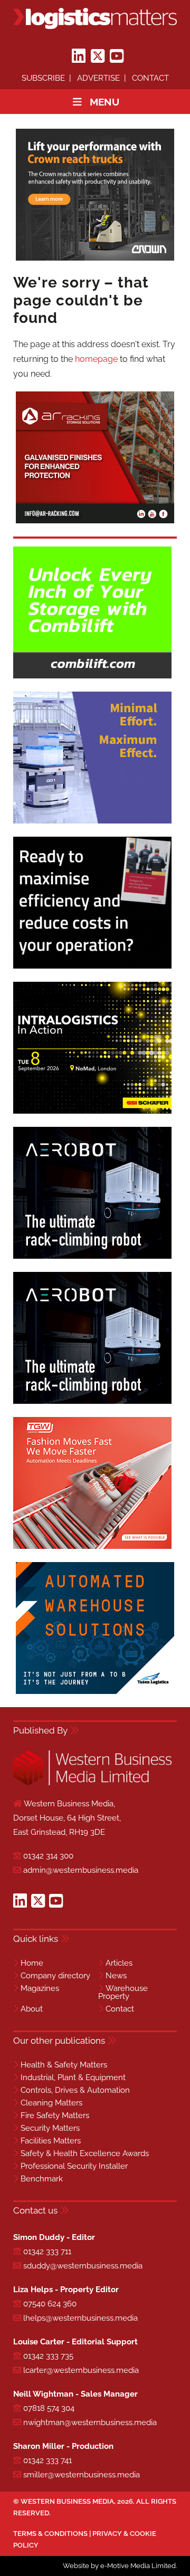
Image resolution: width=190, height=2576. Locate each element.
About (32, 2009)
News (116, 1976)
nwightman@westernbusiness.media (90, 2422)
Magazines (40, 1988)
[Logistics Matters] (95, 18)
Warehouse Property (123, 1992)
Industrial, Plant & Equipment (73, 2077)
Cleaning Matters (51, 2103)
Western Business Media (67, 2501)
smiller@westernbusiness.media (82, 2475)
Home (32, 1963)
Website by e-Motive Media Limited (119, 2566)
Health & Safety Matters (64, 2065)
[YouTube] (117, 56)
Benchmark (42, 2179)
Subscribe (43, 78)
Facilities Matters (51, 2141)
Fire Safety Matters (55, 2115)
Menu (104, 102)
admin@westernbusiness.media (81, 1870)
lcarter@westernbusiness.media (81, 2370)
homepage (96, 359)
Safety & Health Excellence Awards (85, 2153)
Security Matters (50, 2128)
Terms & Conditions (50, 2534)
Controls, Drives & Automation (75, 2090)
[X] (98, 56)
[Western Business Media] (92, 1783)
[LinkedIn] (79, 56)
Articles (119, 1963)
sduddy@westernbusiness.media (83, 2266)
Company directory (55, 1976)
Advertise (98, 78)
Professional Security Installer (74, 2166)
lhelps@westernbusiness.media (80, 2318)
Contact (150, 78)
